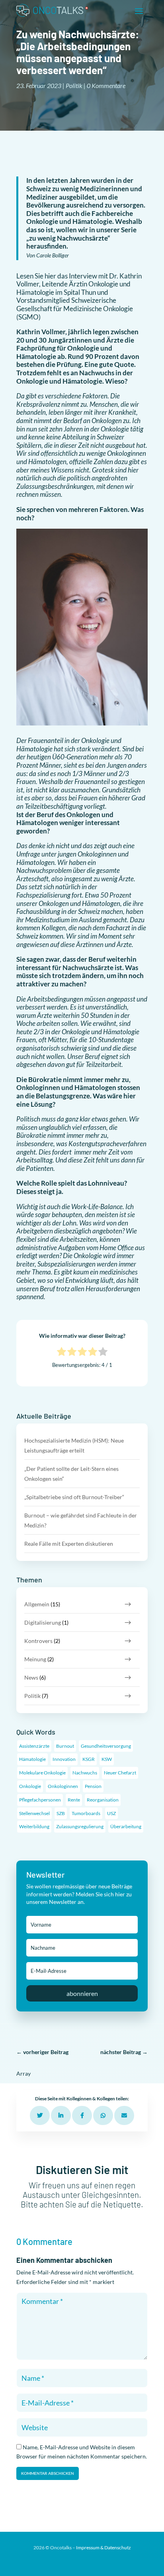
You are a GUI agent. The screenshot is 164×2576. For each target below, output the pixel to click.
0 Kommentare (106, 85)
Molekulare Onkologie (42, 1773)
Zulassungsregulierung (80, 1826)
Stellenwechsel (34, 1813)
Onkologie (30, 1786)
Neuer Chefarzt (120, 1773)
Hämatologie (32, 1759)
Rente (74, 1800)
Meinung (35, 1659)
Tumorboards (86, 1813)
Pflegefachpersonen (40, 1800)
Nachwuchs (85, 1773)
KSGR (89, 1759)
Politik (74, 85)
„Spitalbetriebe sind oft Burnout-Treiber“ (74, 1497)
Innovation (64, 1759)
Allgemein (37, 1604)
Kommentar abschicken (48, 2473)
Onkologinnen (63, 1786)
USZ (111, 1813)
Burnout (65, 1746)
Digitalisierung (43, 1622)
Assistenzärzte (34, 1746)
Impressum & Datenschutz (103, 2548)
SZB (61, 1813)
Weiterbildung (34, 1826)
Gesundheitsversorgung (106, 1746)
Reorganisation (103, 1800)
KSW (107, 1759)
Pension (93, 1786)
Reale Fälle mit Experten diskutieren (69, 1544)
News (31, 1677)
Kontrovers (38, 1641)
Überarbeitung (126, 1826)
